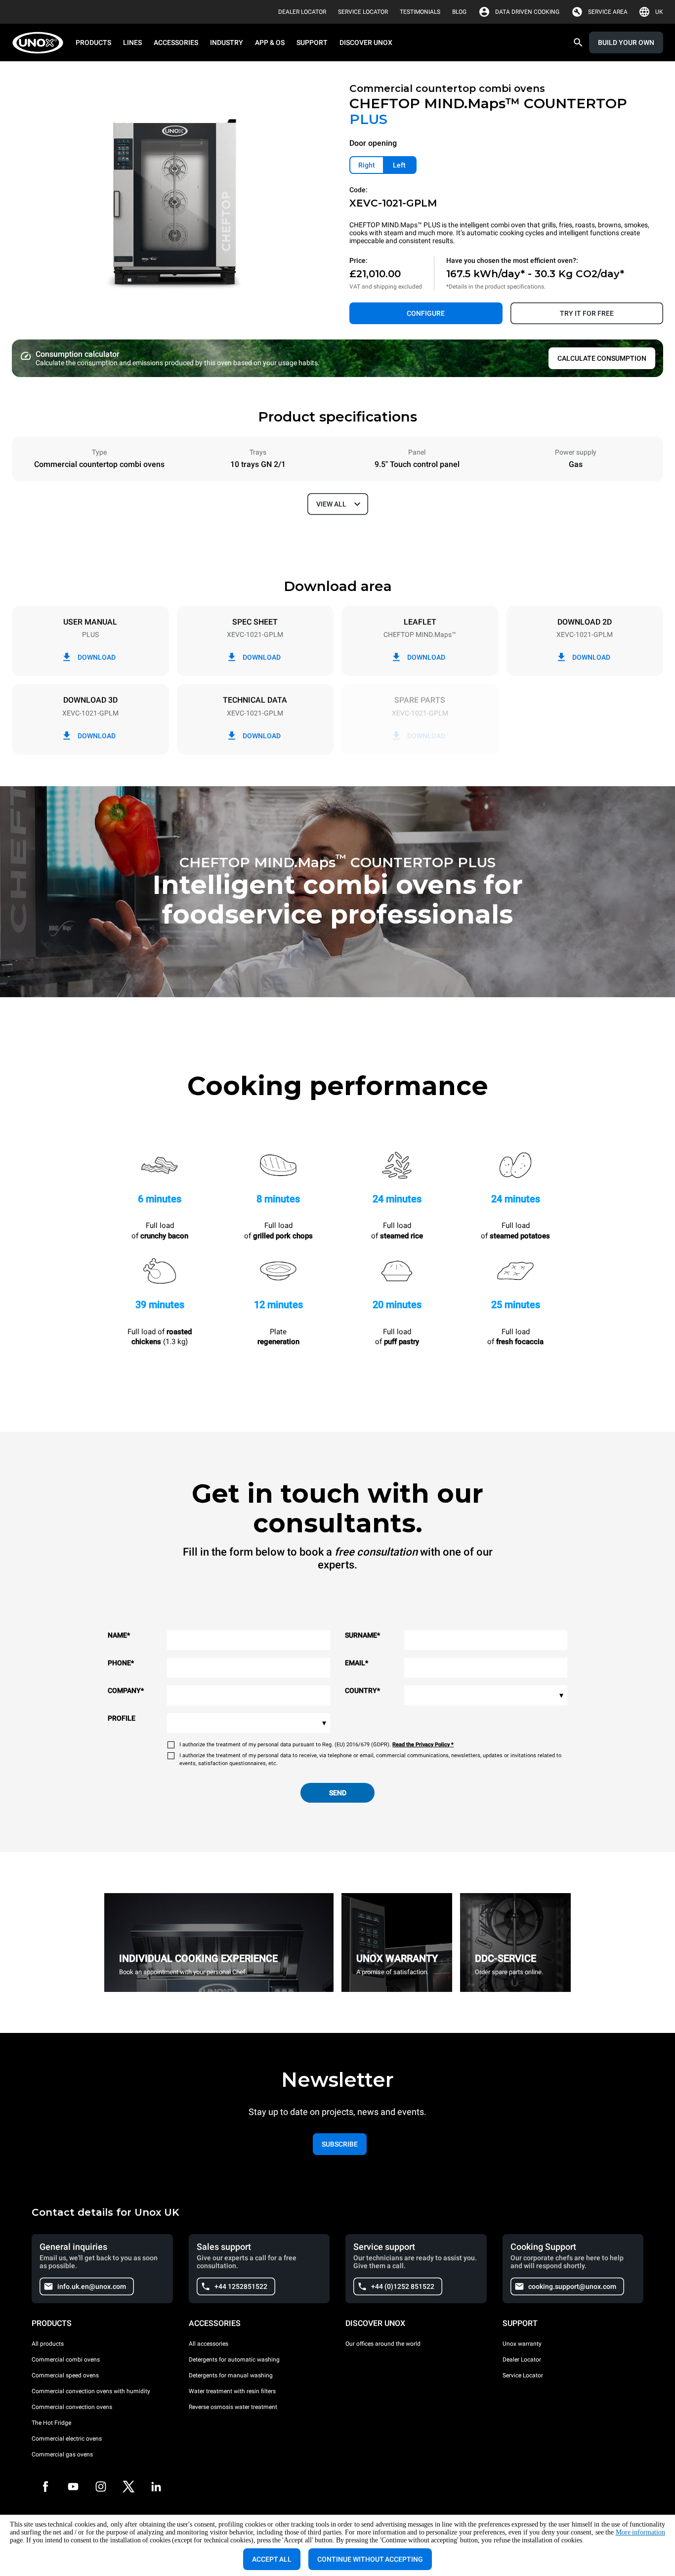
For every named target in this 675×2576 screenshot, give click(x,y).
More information (640, 2532)
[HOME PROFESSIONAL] (41, 43)
